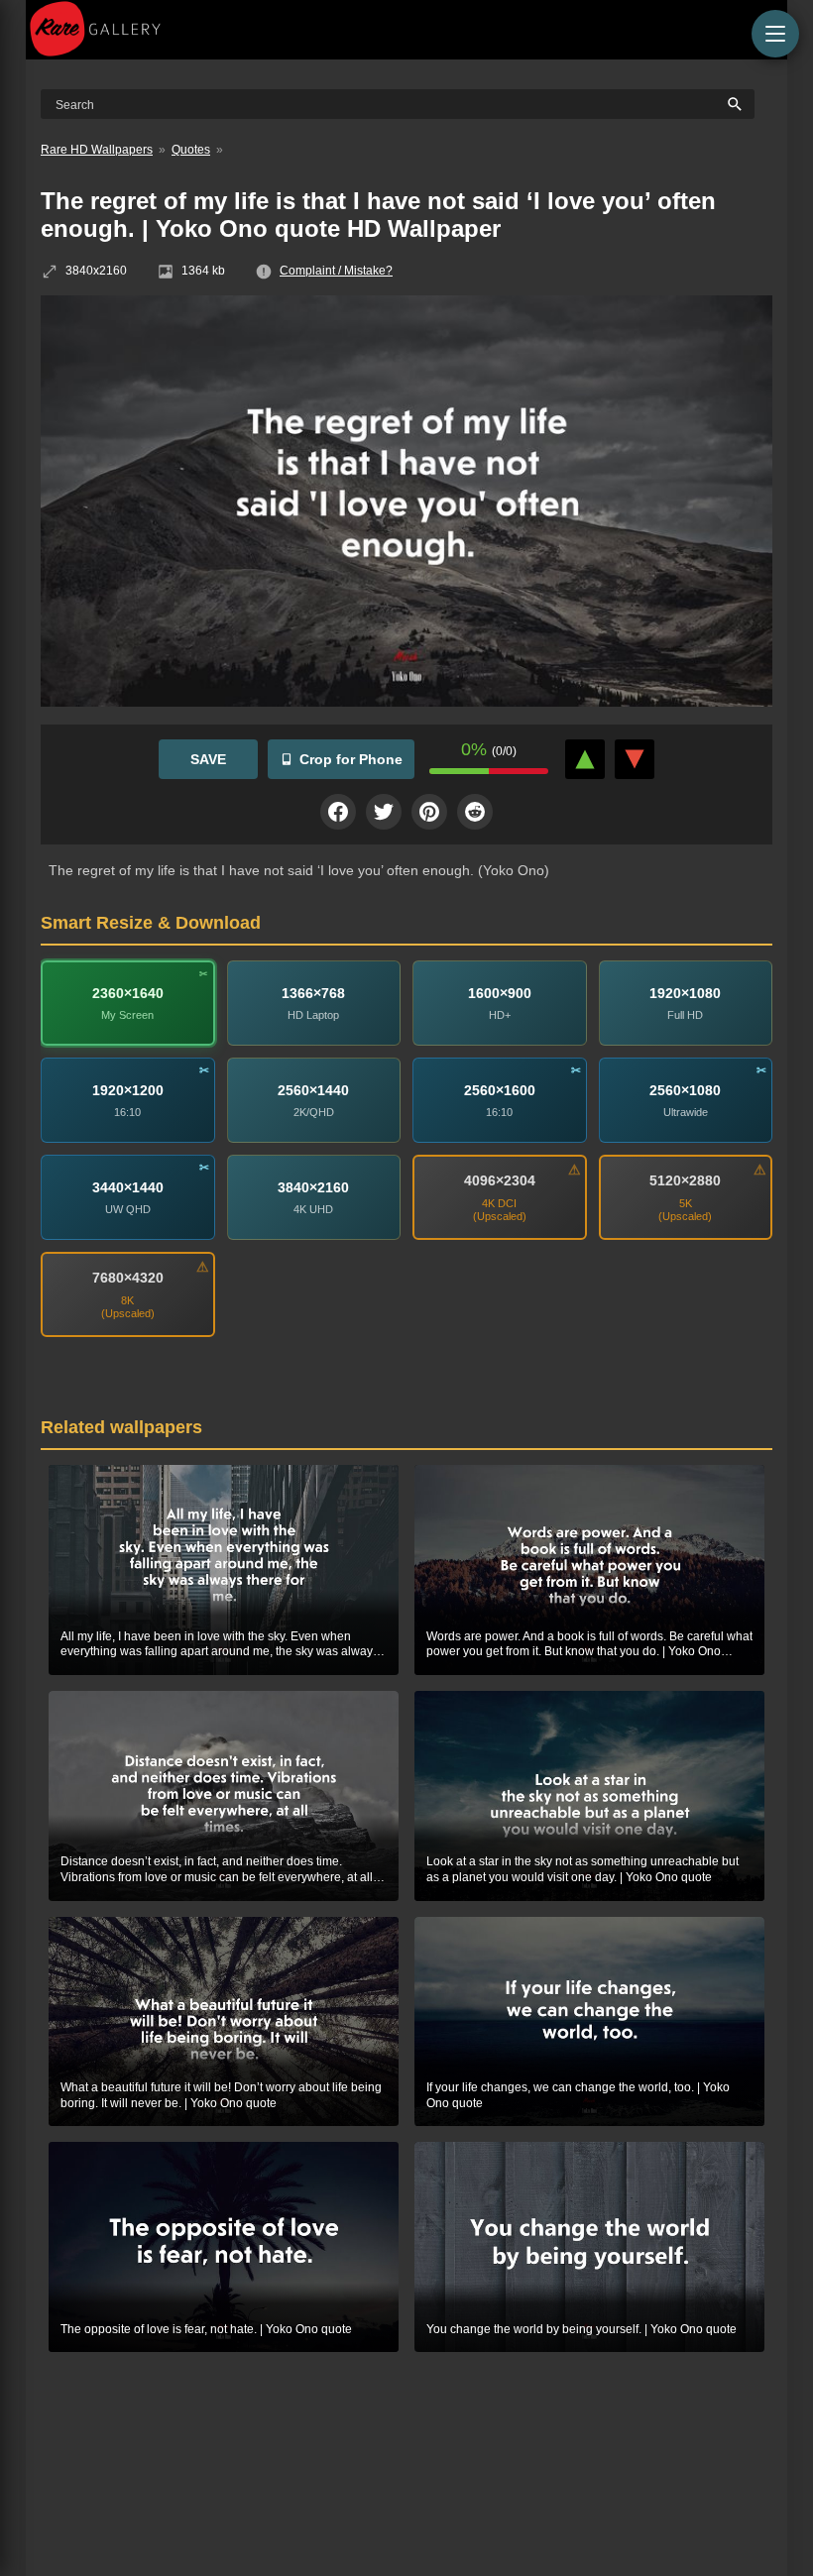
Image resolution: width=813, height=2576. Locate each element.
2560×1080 (685, 1090)
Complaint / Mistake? (336, 271)
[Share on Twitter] (384, 812)
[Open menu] (775, 34)
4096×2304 (500, 1180)
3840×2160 (313, 1187)
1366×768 (313, 993)
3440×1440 (128, 1187)
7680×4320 (128, 1278)
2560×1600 (500, 1090)
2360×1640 (128, 993)
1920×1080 (685, 993)
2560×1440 (313, 1090)
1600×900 (500, 993)
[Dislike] (635, 759)
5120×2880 (685, 1180)
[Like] (585, 759)
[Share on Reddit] (475, 812)
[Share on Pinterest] (429, 812)
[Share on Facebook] (338, 812)
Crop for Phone (351, 759)
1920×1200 (128, 1090)
